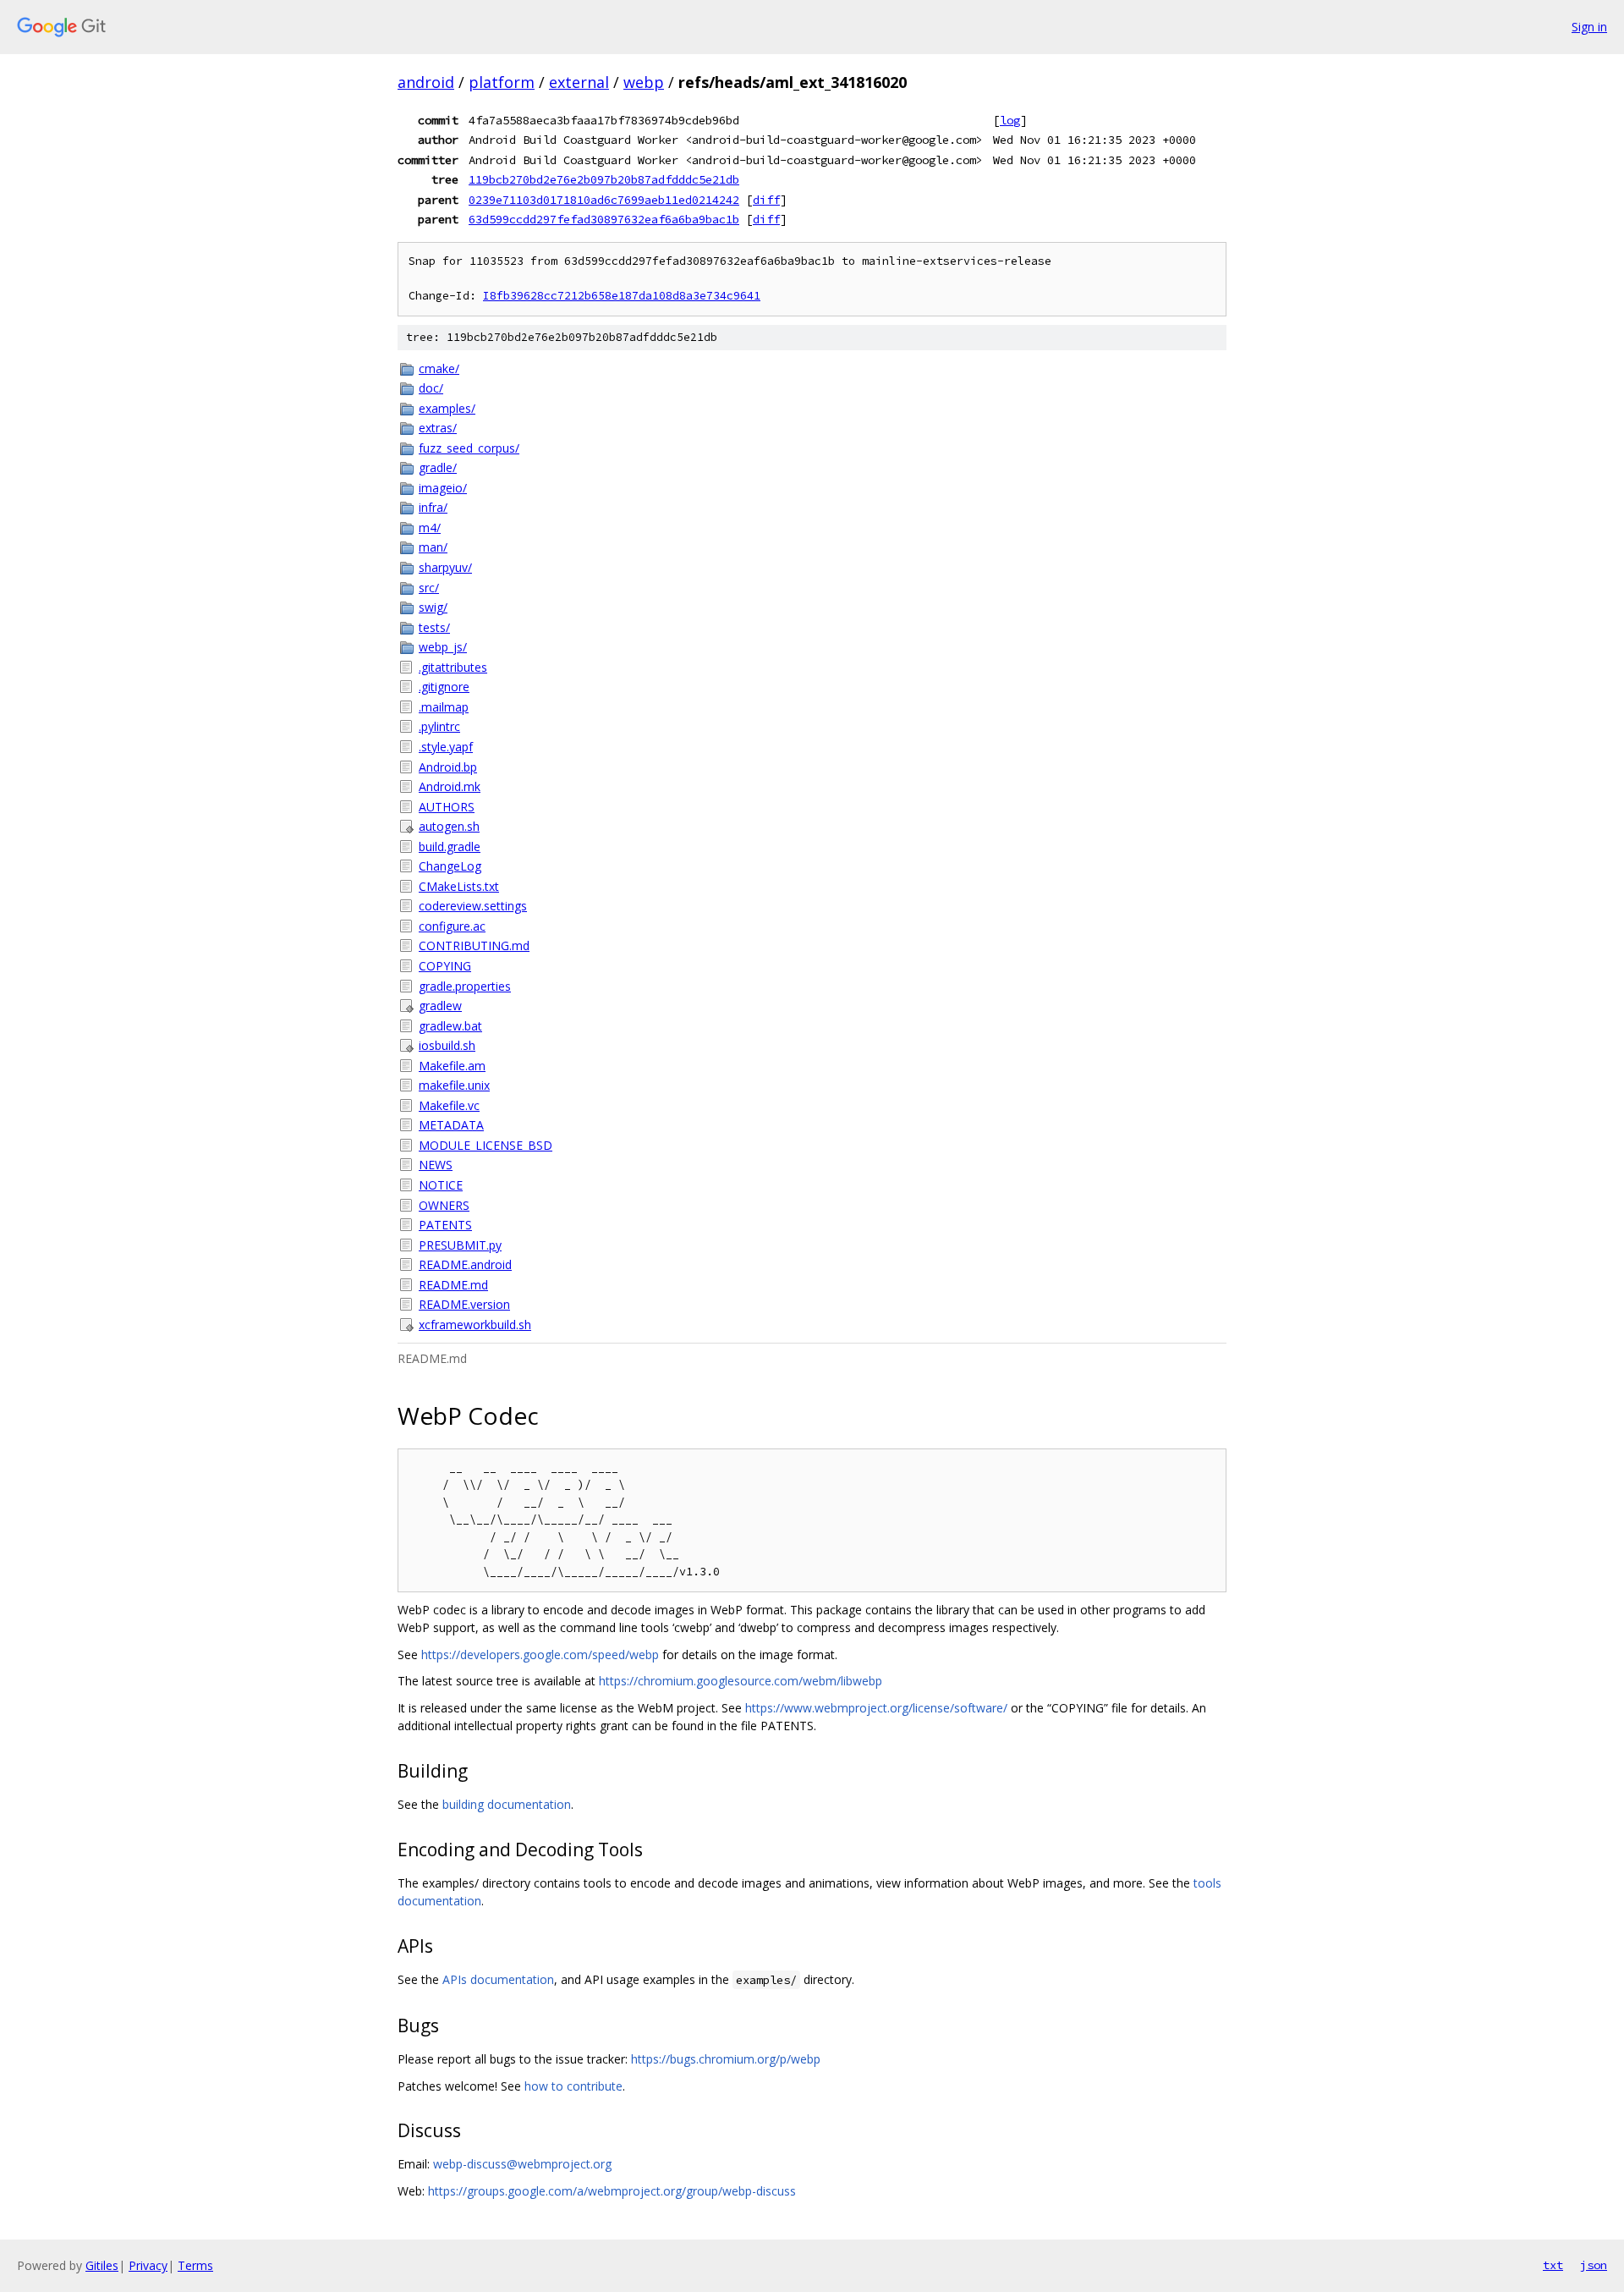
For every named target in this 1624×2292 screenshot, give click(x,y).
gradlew (440, 1006)
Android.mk (450, 786)
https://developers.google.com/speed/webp (540, 1654)
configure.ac (452, 926)
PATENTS (445, 1225)
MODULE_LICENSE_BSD (486, 1145)
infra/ (433, 507)
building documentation (507, 1804)
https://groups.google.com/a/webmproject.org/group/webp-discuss (612, 2191)
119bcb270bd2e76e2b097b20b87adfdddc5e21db (604, 179)
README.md (453, 1285)
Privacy (148, 2265)
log (1010, 120)
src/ (429, 588)
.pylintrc (439, 726)
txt (1553, 2265)
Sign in (1589, 27)
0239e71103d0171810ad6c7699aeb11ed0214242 (604, 200)
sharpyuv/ (445, 567)
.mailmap (444, 707)
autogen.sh (449, 826)
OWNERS (444, 1205)
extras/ (438, 428)
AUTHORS (447, 807)
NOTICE (441, 1185)
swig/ (433, 607)
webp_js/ (443, 647)
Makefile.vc (449, 1105)
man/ (433, 547)
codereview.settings (473, 906)
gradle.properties (465, 986)
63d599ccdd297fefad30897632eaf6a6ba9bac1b (604, 219)
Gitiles (102, 2265)
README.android (465, 1264)
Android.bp (448, 767)
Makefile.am (452, 1066)
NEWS (436, 1165)
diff (766, 200)
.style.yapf (446, 747)
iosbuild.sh (447, 1045)
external (579, 82)
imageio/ (443, 488)
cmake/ (439, 368)
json (1594, 2265)
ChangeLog (450, 866)
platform (502, 82)
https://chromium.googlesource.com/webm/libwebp (741, 1681)
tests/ (434, 627)
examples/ (447, 408)
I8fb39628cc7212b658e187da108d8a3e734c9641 (622, 296)
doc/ (431, 388)
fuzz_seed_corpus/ (469, 448)
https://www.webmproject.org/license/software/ (876, 1708)
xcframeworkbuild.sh (475, 1325)
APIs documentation (498, 1979)
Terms (195, 2265)
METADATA (451, 1125)
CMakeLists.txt (459, 886)
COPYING (445, 966)
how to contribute (573, 2086)
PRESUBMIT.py (460, 1245)
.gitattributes (453, 667)
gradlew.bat (450, 1026)
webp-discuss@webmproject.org (522, 2164)
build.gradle (450, 846)
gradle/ (438, 467)
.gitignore (444, 687)
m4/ (430, 528)
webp (644, 82)
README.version (464, 1304)
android (426, 82)
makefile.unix (454, 1085)
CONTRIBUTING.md (474, 945)
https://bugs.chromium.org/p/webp (726, 2059)
